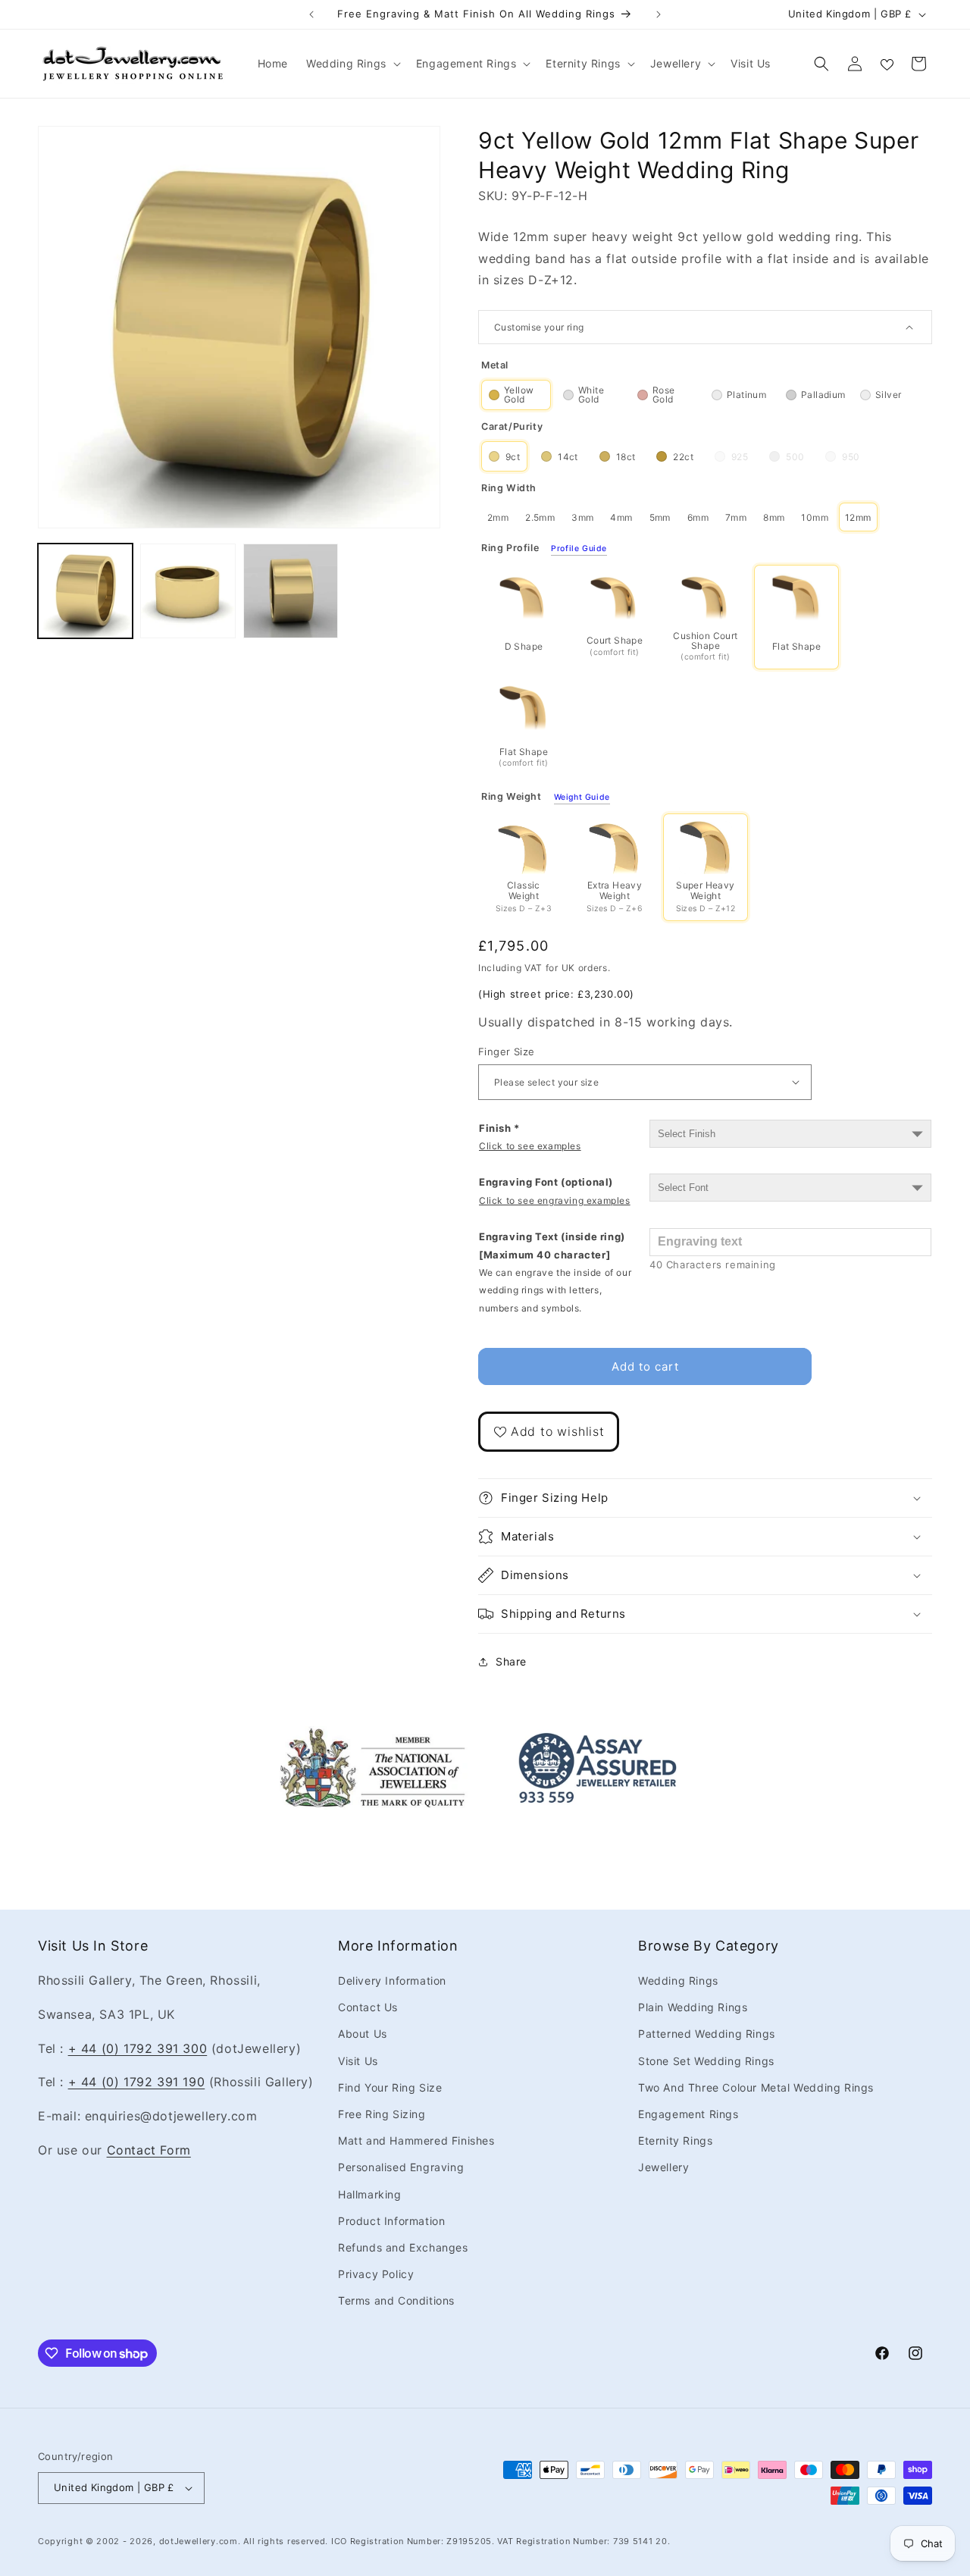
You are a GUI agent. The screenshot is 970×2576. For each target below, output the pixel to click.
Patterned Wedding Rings (707, 2034)
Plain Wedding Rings (693, 2007)
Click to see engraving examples (555, 1200)
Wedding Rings (678, 1981)
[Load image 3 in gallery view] (291, 591)
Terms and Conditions (396, 2300)
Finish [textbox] (530, 1137)
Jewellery (663, 2167)
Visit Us (358, 2061)
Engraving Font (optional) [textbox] (555, 1191)
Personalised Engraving (401, 2167)
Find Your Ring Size (390, 2087)
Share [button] (511, 1661)
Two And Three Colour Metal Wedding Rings (756, 2087)
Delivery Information (392, 1981)
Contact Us (368, 2007)
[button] (352, 64)
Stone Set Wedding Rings (706, 2061)
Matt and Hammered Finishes (416, 2140)
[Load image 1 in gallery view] (85, 591)
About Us (363, 2034)
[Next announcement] (659, 14)
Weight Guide (582, 798)
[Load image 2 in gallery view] (188, 591)
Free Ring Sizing (382, 2114)
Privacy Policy (376, 2274)
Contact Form (149, 2150)
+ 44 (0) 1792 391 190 (137, 2082)
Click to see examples (530, 1146)
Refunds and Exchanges (403, 2247)
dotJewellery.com (199, 2541)
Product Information (391, 2221)
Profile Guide (579, 549)
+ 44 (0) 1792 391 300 (138, 2048)
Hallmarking (370, 2194)
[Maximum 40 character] (555, 1272)
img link (373, 1737)
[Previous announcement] (311, 14)
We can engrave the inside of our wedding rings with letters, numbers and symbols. (555, 1290)
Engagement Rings (688, 2114)
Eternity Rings (675, 2140)
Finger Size (506, 1051)
